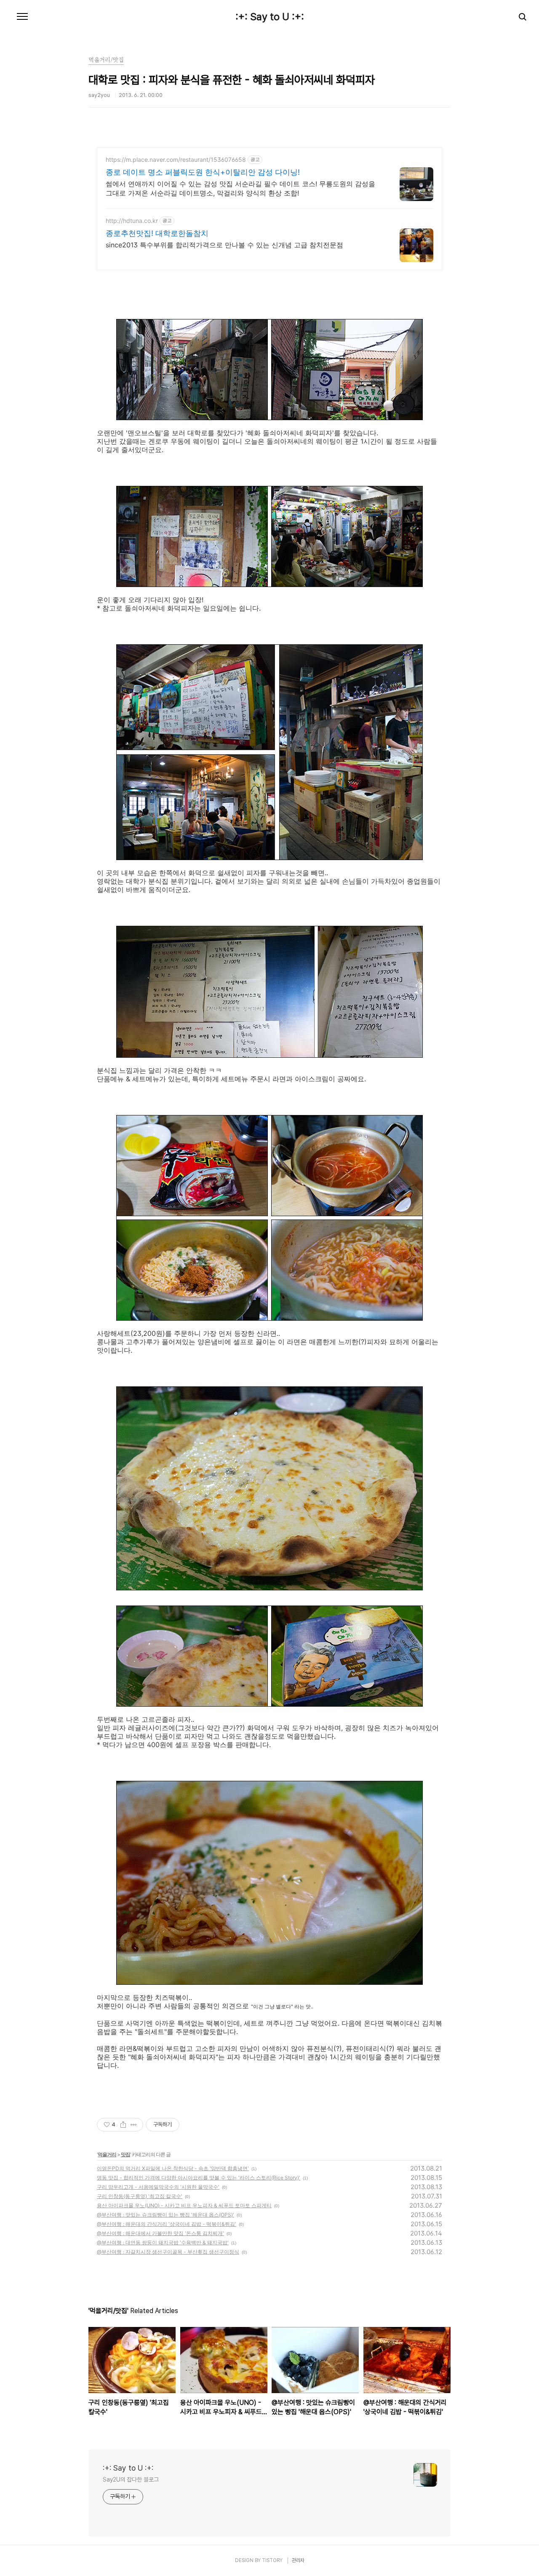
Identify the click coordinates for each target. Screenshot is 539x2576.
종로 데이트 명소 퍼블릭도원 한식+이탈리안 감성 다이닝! (203, 172)
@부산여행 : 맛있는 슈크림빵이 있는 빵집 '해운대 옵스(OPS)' (165, 2215)
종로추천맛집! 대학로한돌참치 (157, 233)
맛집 (125, 2154)
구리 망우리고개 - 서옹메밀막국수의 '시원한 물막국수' (158, 2187)
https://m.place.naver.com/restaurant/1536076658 (176, 159)
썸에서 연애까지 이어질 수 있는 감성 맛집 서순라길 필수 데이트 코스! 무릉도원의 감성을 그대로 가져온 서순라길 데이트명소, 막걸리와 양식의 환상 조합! (240, 188)
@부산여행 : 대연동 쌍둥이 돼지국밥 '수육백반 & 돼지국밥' (163, 2242)
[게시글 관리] (134, 2125)
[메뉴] (22, 17)
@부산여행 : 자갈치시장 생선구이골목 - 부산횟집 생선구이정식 (168, 2252)
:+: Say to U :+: (270, 17)
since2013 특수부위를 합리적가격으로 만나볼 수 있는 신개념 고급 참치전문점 (224, 245)
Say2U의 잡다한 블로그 (131, 2480)
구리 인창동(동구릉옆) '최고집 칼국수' (140, 2196)
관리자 (298, 2560)
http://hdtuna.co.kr (132, 221)
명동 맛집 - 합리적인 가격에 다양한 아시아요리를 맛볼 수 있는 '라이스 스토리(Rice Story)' (199, 2178)
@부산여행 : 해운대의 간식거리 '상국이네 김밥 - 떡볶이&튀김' (167, 2224)
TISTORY (272, 2560)
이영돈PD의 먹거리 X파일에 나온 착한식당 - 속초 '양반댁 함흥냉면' (173, 2168)
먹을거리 (107, 2154)
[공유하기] (123, 2125)
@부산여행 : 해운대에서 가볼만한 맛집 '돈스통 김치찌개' (160, 2233)
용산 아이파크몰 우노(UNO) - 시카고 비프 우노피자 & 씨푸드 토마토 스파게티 (184, 2205)
